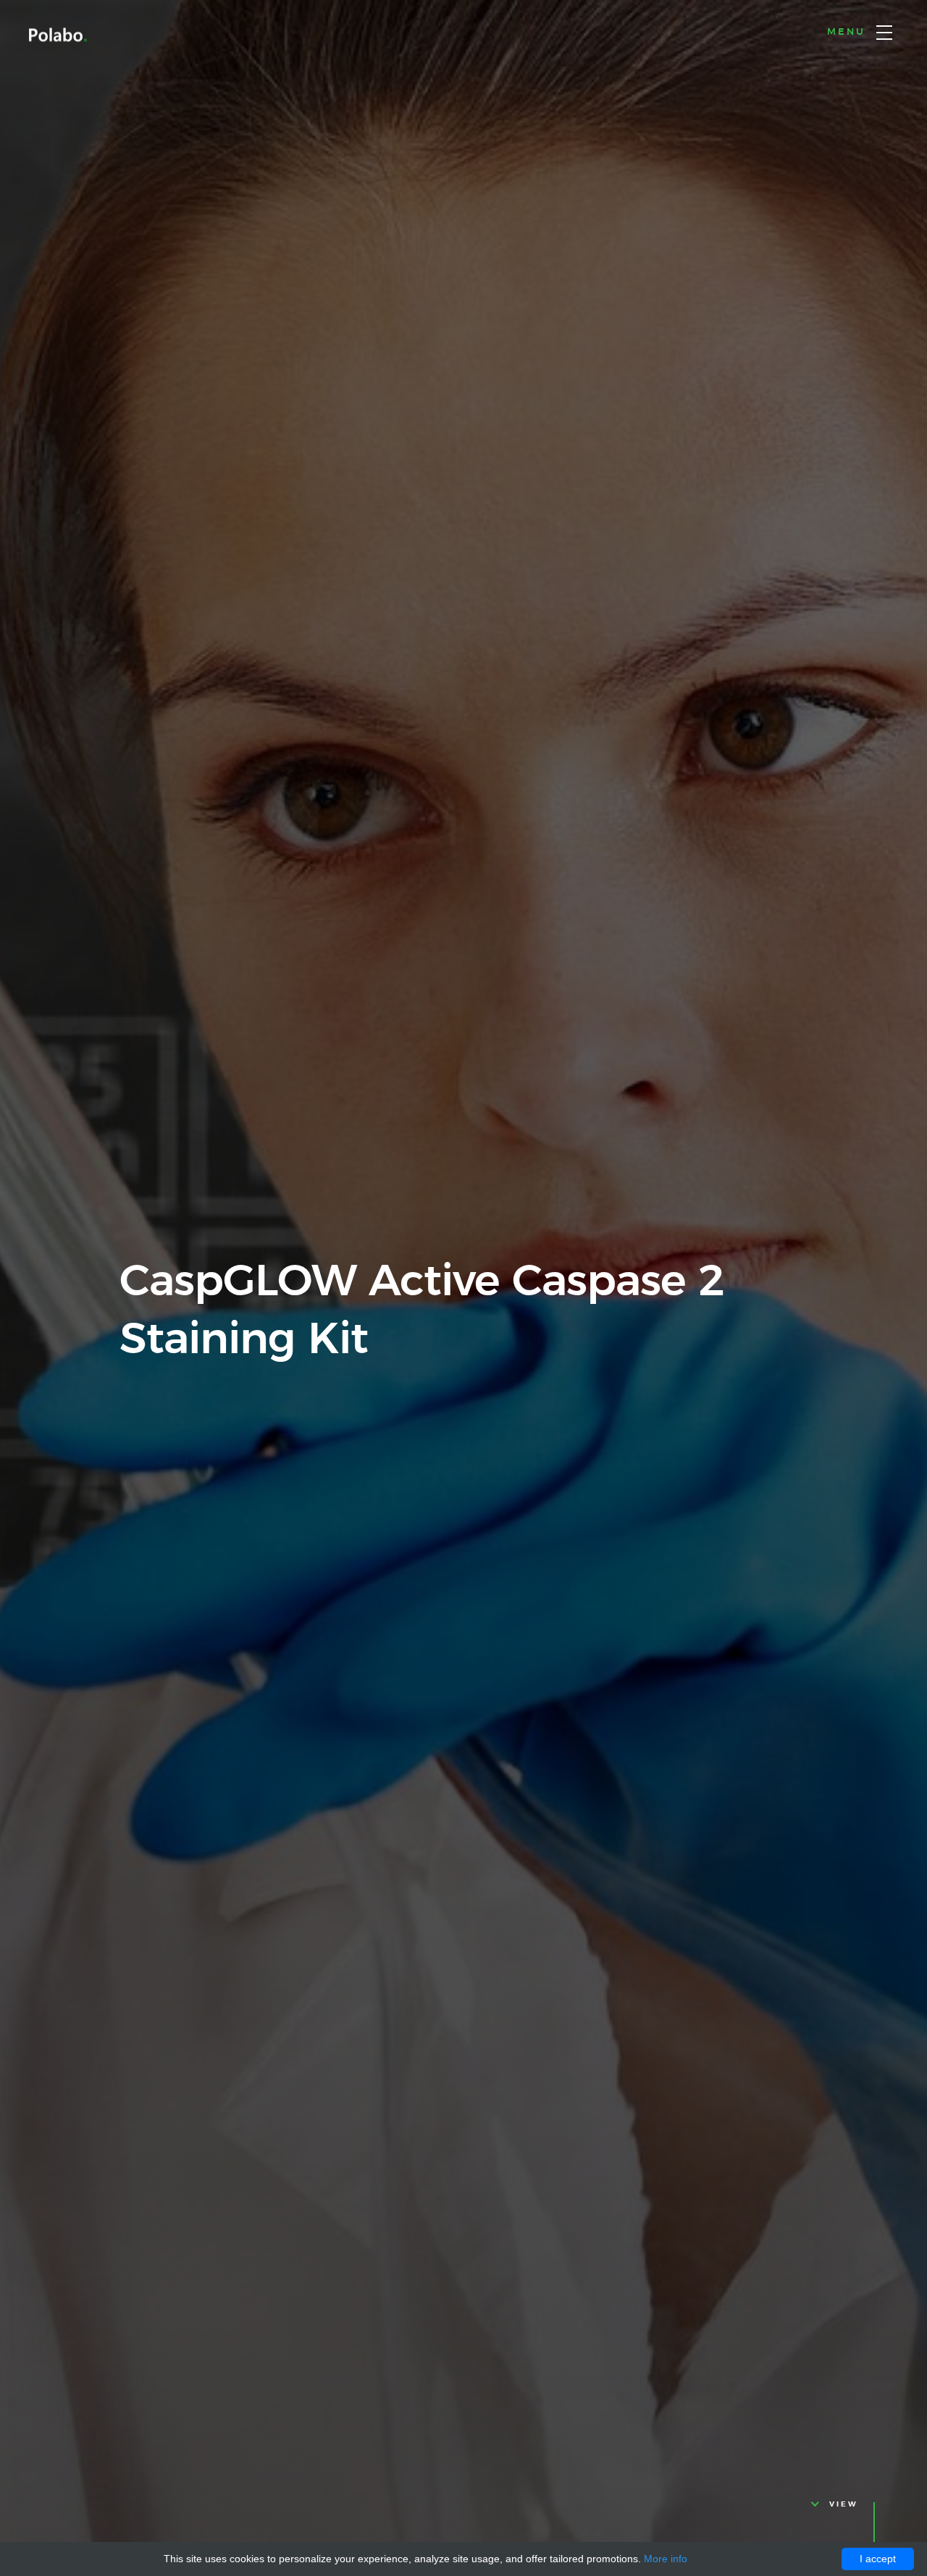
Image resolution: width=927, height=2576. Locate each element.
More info (666, 2559)
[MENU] (884, 33)
